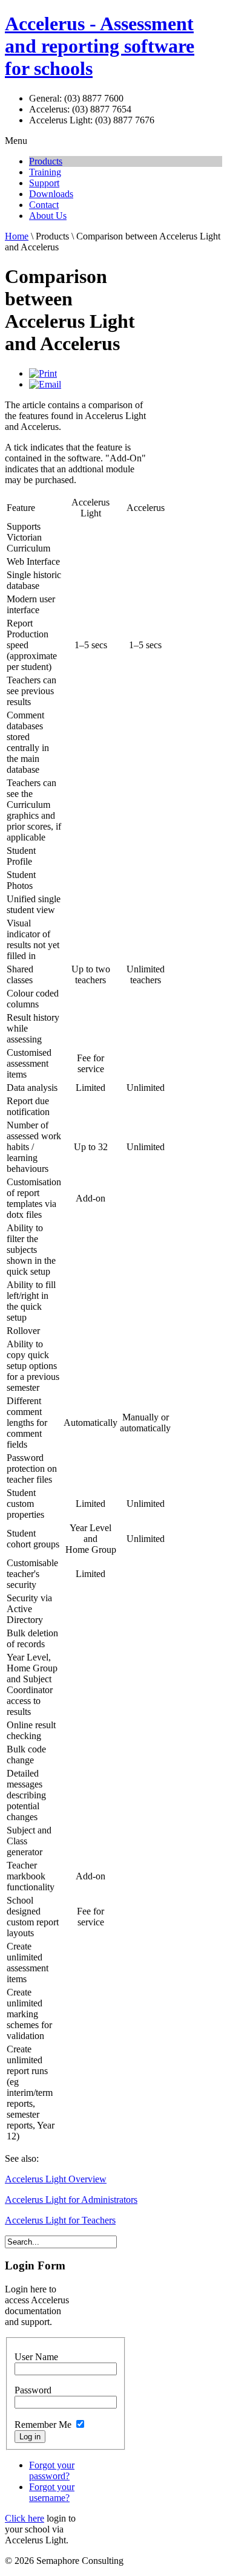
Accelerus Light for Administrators (71, 2200)
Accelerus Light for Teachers (60, 2220)
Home (17, 236)
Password (33, 2390)
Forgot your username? (52, 2492)
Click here (25, 2518)
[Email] (45, 384)
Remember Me (43, 2425)
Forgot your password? (52, 2470)
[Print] (43, 373)
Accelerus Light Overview (56, 2179)
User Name (36, 2357)
